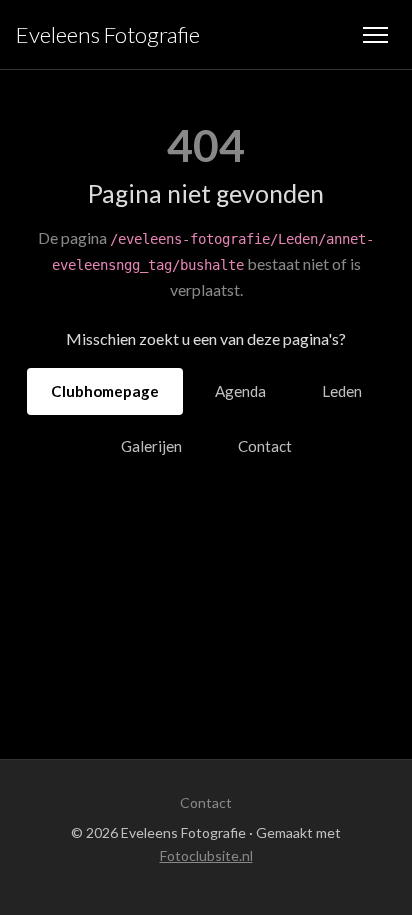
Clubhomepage (105, 391)
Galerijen (151, 446)
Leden (342, 391)
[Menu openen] (375, 35)
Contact (265, 446)
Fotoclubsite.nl (206, 855)
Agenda (240, 391)
